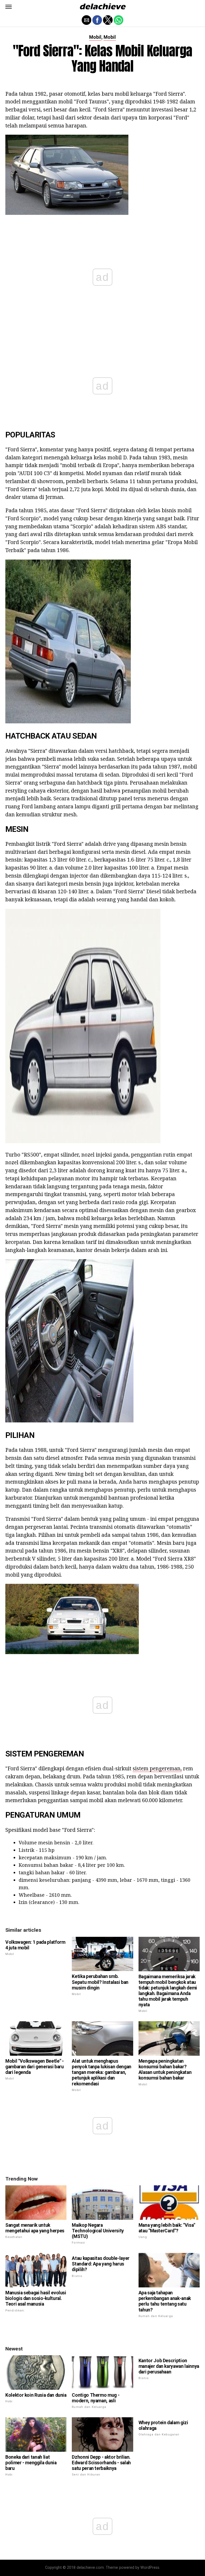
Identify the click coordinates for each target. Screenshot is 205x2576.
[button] (9, 7)
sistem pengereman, (157, 1768)
